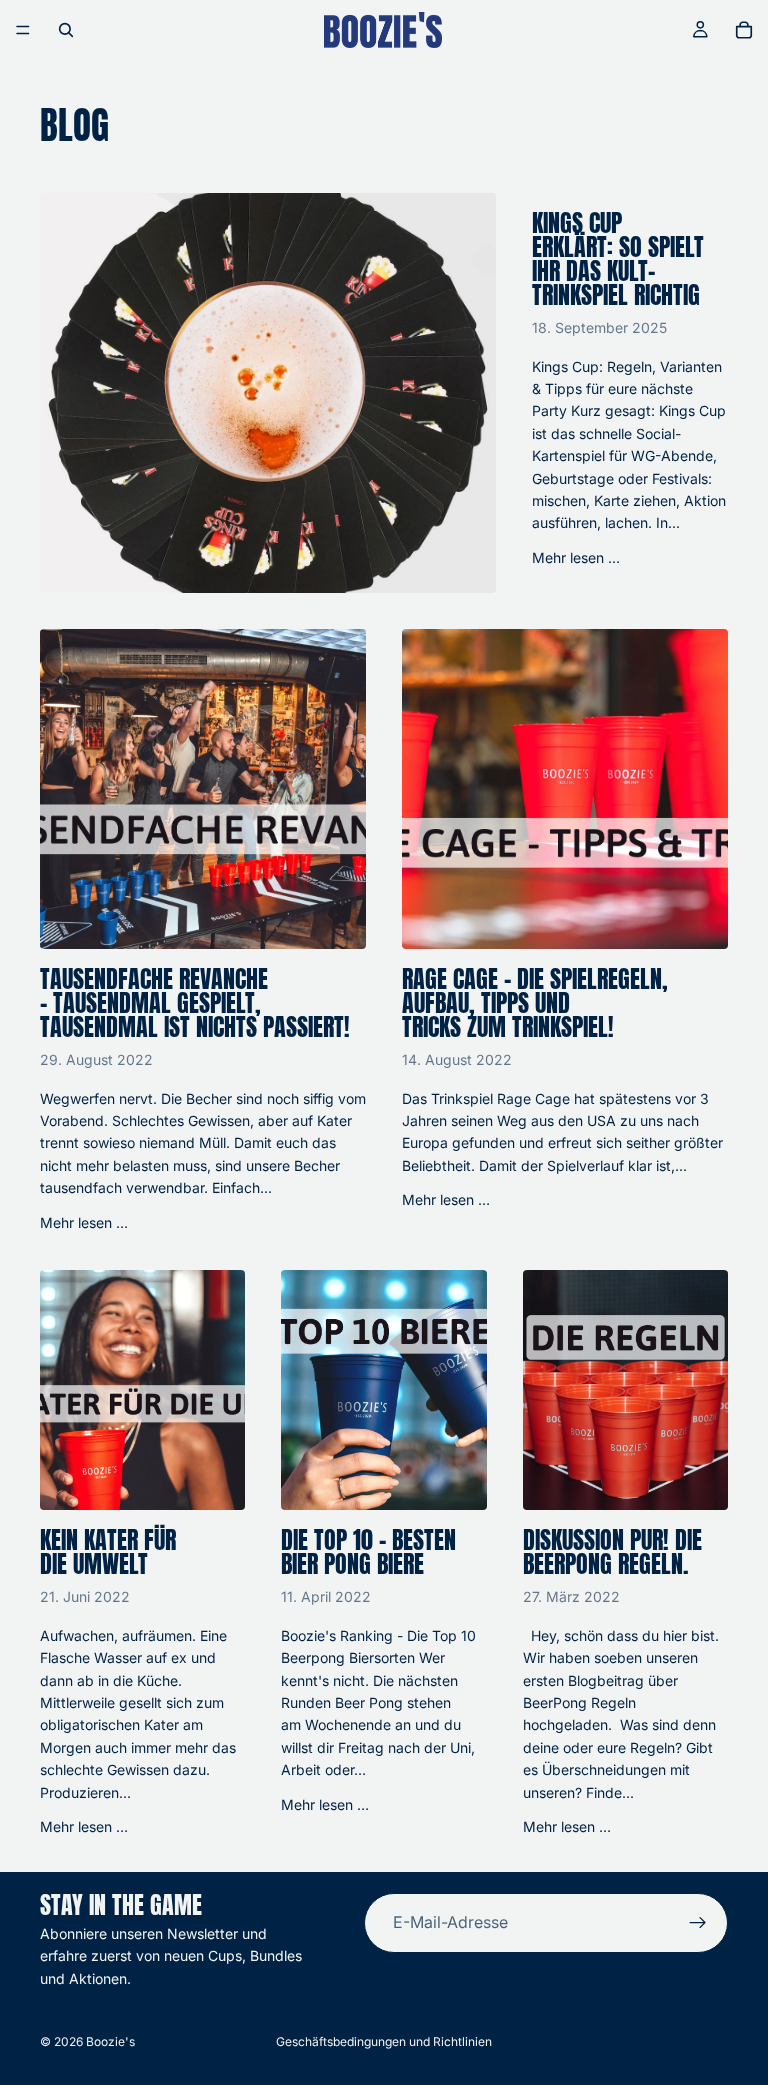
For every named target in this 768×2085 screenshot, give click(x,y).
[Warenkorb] (744, 30)
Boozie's (110, 2041)
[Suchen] (66, 30)
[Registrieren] (698, 1923)
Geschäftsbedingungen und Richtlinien (384, 2041)
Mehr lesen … (576, 557)
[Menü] (23, 30)
